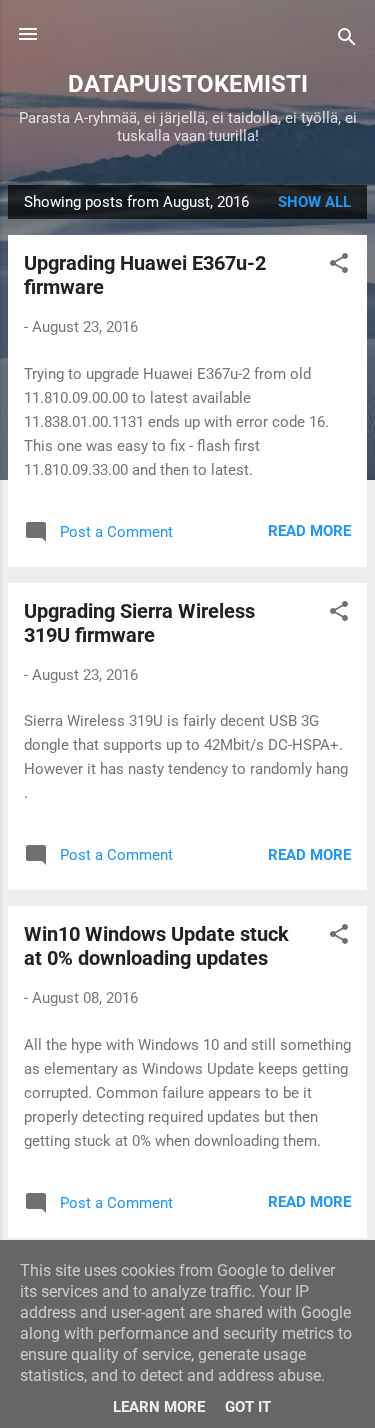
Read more (309, 531)
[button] (339, 266)
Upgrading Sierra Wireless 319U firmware (139, 623)
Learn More (159, 1407)
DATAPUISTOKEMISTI (188, 84)
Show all (314, 202)
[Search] (347, 40)
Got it (248, 1407)
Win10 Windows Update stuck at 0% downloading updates (156, 946)
